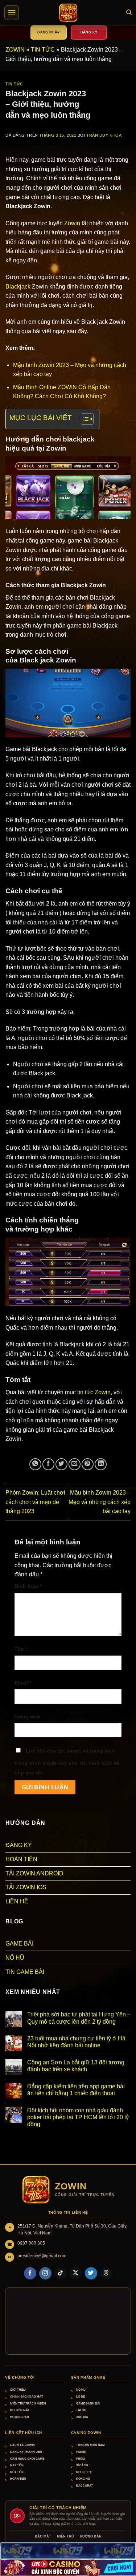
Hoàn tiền (18, 2479)
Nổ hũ (81, 2390)
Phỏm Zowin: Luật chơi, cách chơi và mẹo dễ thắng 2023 (36, 1502)
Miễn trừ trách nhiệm (28, 2404)
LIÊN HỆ (17, 1901)
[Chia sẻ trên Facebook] (48, 1464)
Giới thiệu (18, 2390)
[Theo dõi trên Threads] (106, 2273)
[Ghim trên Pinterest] (88, 1464)
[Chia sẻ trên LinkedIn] (101, 1464)
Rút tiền (17, 2472)
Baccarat (85, 2486)
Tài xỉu (81, 2410)
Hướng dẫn (20, 2417)
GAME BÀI (19, 1944)
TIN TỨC (43, 50)
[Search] (129, 12)
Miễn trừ (65, 2536)
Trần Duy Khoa (104, 135)
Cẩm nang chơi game (27, 2459)
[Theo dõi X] (76, 2273)
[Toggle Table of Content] (84, 419)
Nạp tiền (17, 2465)
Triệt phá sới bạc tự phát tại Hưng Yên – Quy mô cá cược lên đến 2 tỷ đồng (79, 2018)
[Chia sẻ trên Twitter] (61, 1464)
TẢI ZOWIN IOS (26, 1887)
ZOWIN (15, 50)
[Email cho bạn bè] (75, 1464)
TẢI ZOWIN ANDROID (34, 1873)
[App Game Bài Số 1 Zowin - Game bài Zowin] (68, 13)
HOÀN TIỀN (21, 1859)
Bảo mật (43, 2536)
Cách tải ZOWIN (22, 2445)
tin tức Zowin (94, 1392)
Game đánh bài (88, 2404)
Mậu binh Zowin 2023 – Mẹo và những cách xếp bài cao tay (100, 1502)
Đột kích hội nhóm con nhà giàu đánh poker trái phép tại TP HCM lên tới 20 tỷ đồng (78, 2117)
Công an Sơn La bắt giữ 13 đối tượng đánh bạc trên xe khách (76, 2066)
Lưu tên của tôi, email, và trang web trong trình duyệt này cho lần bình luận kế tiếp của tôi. (67, 1762)
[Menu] (12, 13)
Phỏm (81, 2459)
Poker (81, 2452)
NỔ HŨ (15, 1958)
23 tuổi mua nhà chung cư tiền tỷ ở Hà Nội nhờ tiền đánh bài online (76, 2042)
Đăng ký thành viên (26, 2452)
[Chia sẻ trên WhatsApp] (35, 1464)
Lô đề (81, 2397)
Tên (21, 1649)
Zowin (72, 223)
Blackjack (18, 287)
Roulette (84, 2472)
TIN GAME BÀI (25, 1972)
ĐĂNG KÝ (19, 1845)
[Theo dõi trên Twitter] (91, 2273)
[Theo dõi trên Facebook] (30, 2273)
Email (23, 1683)
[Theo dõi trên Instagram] (45, 2273)
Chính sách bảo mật (27, 2397)
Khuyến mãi (19, 2410)
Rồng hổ (83, 2479)
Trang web (27, 1717)
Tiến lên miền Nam (90, 2445)
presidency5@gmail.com (42, 2256)
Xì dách (82, 2465)
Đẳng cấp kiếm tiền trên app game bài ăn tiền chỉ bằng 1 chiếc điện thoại (76, 2090)
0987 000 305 (31, 2243)
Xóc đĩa (82, 2417)
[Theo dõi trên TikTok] (61, 2273)
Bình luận (28, 1586)
